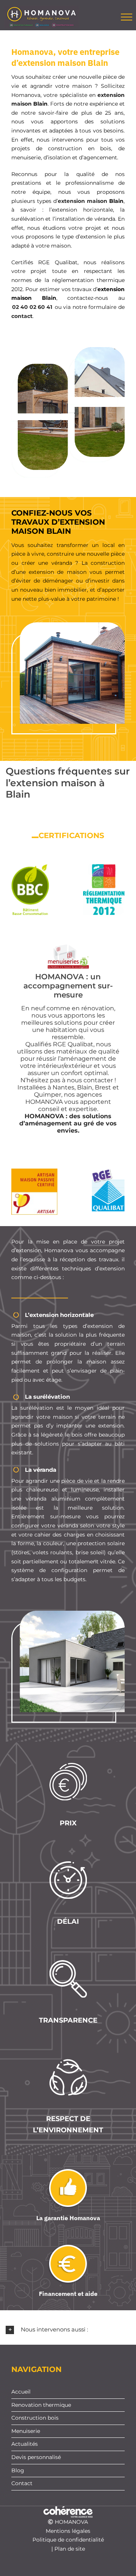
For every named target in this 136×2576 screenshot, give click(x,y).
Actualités (25, 2444)
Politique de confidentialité (68, 2540)
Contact (22, 2483)
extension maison (83, 201)
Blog (18, 2470)
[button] (68, 2330)
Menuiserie (26, 2431)
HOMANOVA (71, 2522)
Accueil (21, 2392)
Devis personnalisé (36, 2457)
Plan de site (70, 2549)
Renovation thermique (41, 2405)
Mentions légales (68, 2531)
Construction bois (35, 2418)
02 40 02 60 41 (32, 307)
